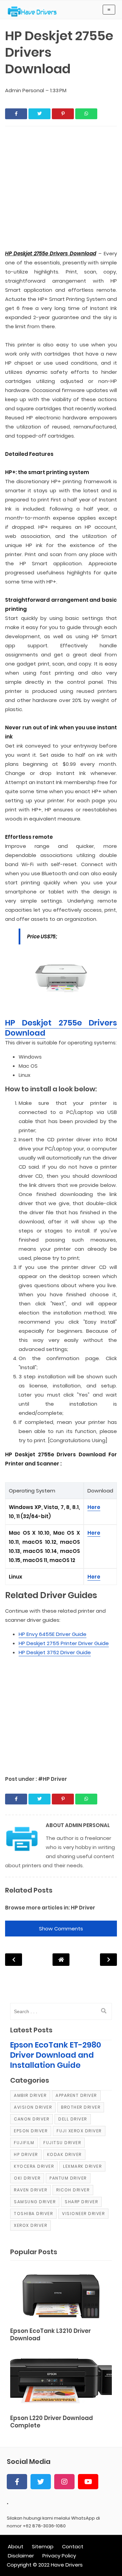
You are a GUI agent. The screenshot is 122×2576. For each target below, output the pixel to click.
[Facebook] (17, 2482)
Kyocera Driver (34, 2166)
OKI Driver (27, 2178)
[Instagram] (64, 2482)
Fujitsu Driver (62, 2143)
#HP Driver (53, 1779)
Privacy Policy (59, 2556)
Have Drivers (67, 2565)
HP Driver (83, 1908)
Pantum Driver (68, 2178)
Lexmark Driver (82, 2166)
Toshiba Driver (33, 2214)
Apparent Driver (76, 2095)
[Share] (16, 114)
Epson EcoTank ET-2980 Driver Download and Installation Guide (56, 2055)
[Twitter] (41, 2482)
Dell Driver (73, 2119)
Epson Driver (31, 2131)
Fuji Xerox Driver (79, 2131)
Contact (73, 2546)
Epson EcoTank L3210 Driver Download (50, 2335)
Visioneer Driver (83, 2214)
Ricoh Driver (73, 2190)
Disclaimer (21, 2556)
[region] (61, 1713)
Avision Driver (33, 2107)
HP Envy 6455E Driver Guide (53, 1634)
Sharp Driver (81, 2202)
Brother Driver (81, 2107)
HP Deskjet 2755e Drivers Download (61, 1028)
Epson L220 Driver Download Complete (52, 2422)
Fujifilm (24, 2143)
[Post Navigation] (61, 1960)
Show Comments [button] (61, 1929)
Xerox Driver (30, 2225)
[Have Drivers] (35, 11)
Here (94, 1507)
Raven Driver (30, 2190)
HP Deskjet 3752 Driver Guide (55, 1652)
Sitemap (43, 2546)
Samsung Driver (35, 2202)
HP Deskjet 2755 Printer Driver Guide (64, 1643)
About (16, 2546)
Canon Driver (32, 2119)
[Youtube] (88, 2482)
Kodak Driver (64, 2154)
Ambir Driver (30, 2095)
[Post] (61, 2295)
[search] (104, 2011)
